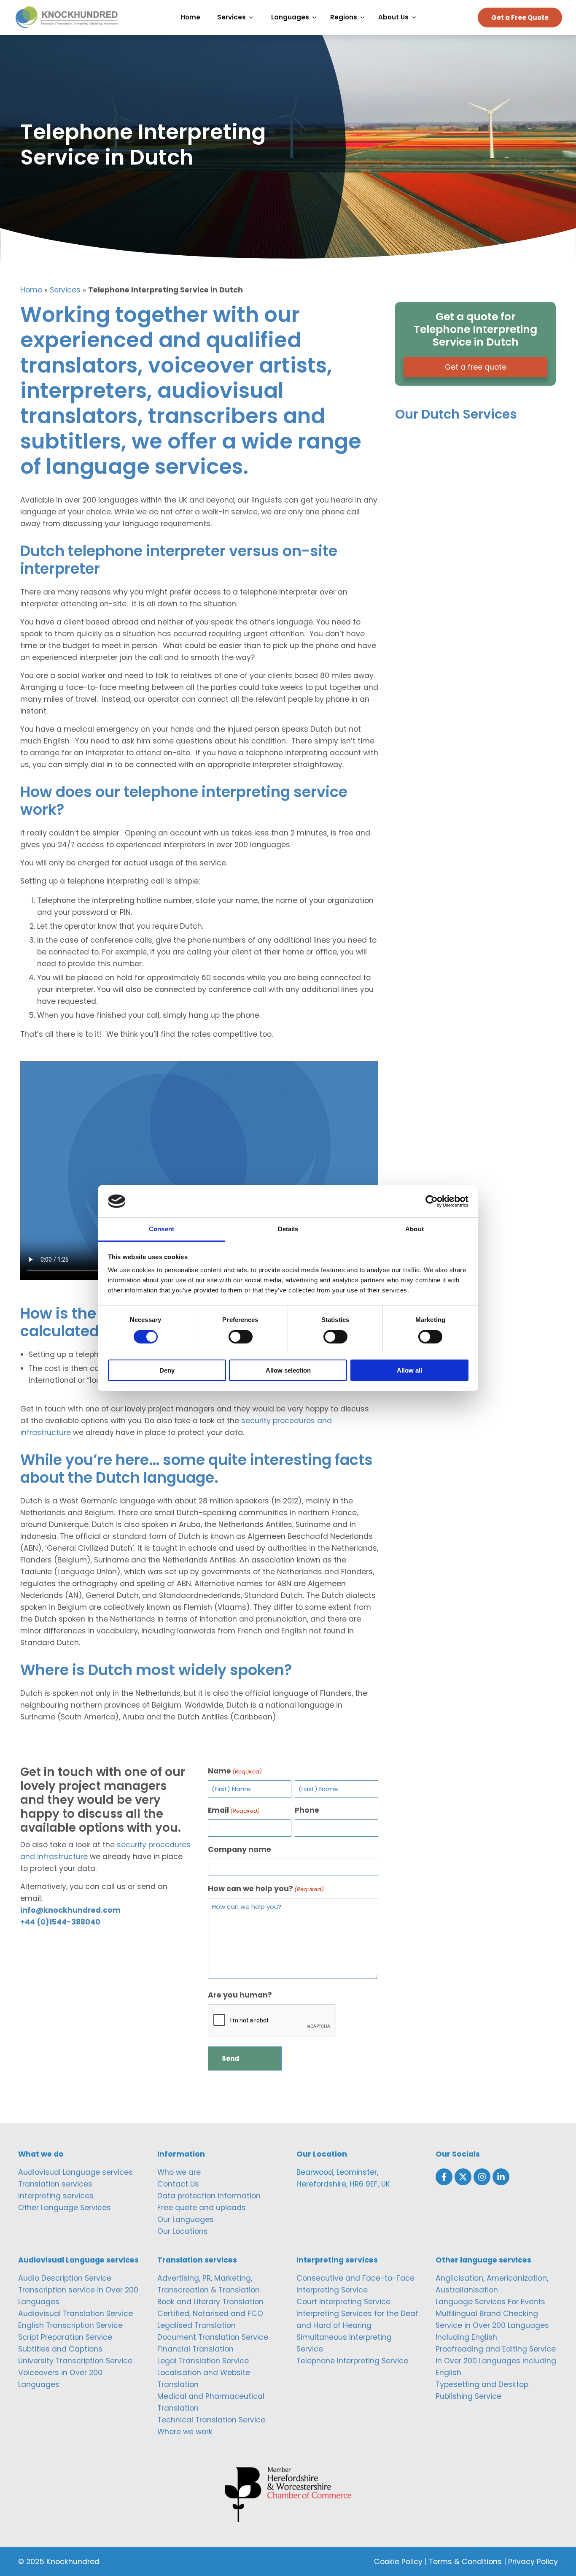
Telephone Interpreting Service (352, 2361)
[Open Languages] (316, 18)
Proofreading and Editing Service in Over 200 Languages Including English (496, 2361)
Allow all (409, 1370)
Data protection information (209, 2196)
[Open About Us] (416, 18)
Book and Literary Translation (210, 2302)
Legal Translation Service (203, 2361)
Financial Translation (195, 2349)
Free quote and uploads (202, 2208)
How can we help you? (266, 1889)
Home (31, 290)
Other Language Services (65, 2208)
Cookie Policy (398, 2562)
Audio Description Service (65, 2278)
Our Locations (183, 2231)
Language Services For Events (490, 2302)
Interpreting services (56, 2196)
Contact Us (178, 2184)
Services (65, 290)
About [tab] (415, 1229)
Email (234, 1810)
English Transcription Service (70, 2325)
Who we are (179, 2172)
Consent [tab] (161, 1229)
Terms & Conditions (465, 2562)
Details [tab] (288, 1229)
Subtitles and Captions (60, 2349)
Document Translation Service (213, 2337)
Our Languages (186, 2219)
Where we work (185, 2432)
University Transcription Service (75, 2361)
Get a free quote (476, 367)
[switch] (241, 1337)
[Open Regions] (365, 18)
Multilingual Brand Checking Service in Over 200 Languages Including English (492, 2325)
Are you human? (240, 1995)
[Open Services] (253, 18)
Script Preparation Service (65, 2337)
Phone (307, 1810)
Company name (240, 1849)
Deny (167, 1370)
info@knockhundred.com (70, 1910)
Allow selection (288, 1370)
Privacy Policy (533, 2562)
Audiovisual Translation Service (75, 2314)
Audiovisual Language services (75, 2172)
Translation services (55, 2184)
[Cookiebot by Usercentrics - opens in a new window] (432, 1201)
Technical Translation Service (211, 2420)
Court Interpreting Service (343, 2302)
